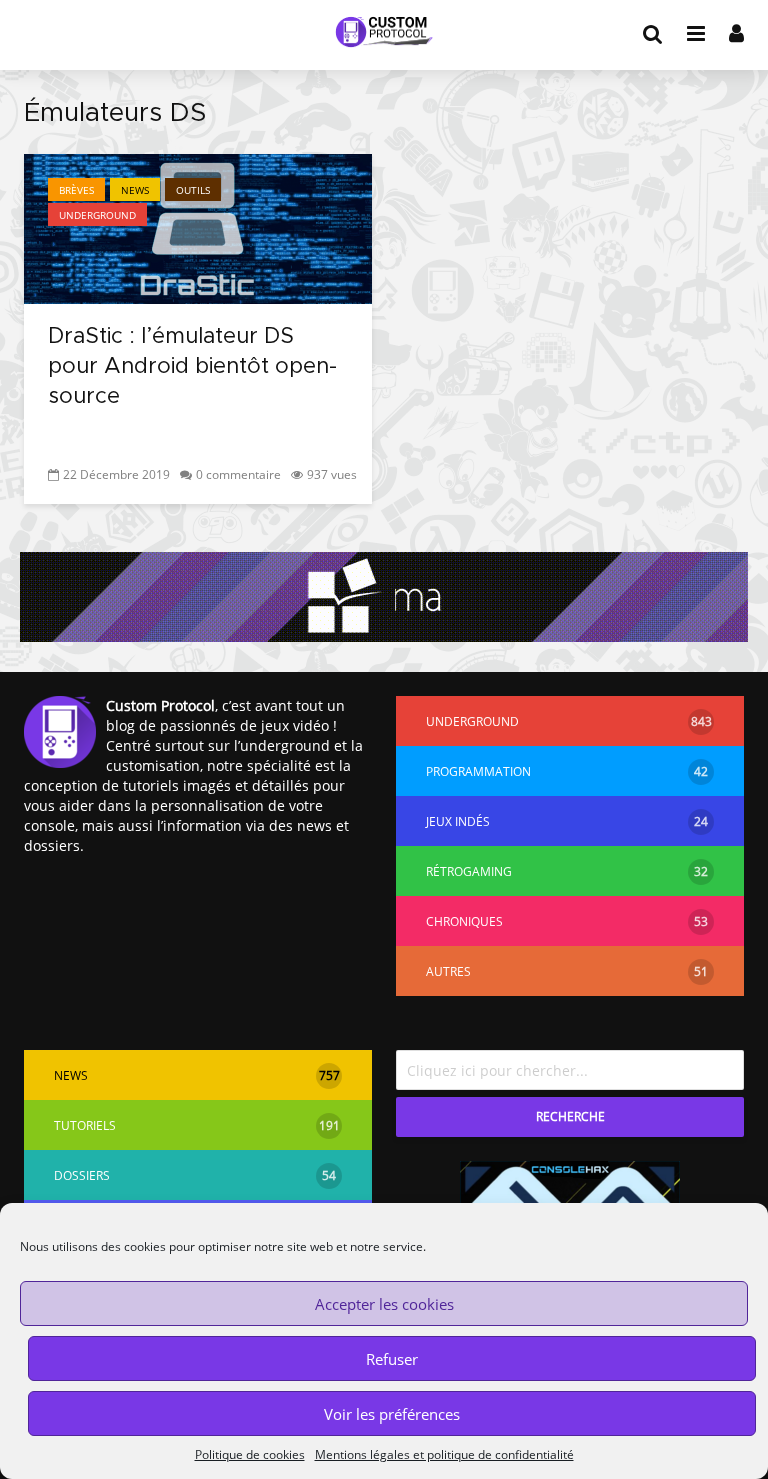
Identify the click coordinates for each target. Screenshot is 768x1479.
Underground (97, 215)
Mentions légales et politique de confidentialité (444, 1454)
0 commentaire (238, 474)
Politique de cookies (250, 1454)
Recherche (570, 1116)
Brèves (76, 190)
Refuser (392, 1359)
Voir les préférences (392, 1414)
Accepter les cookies (384, 1304)
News (135, 190)
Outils (193, 190)
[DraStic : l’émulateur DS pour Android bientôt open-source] (198, 227)
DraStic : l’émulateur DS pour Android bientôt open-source (192, 367)
